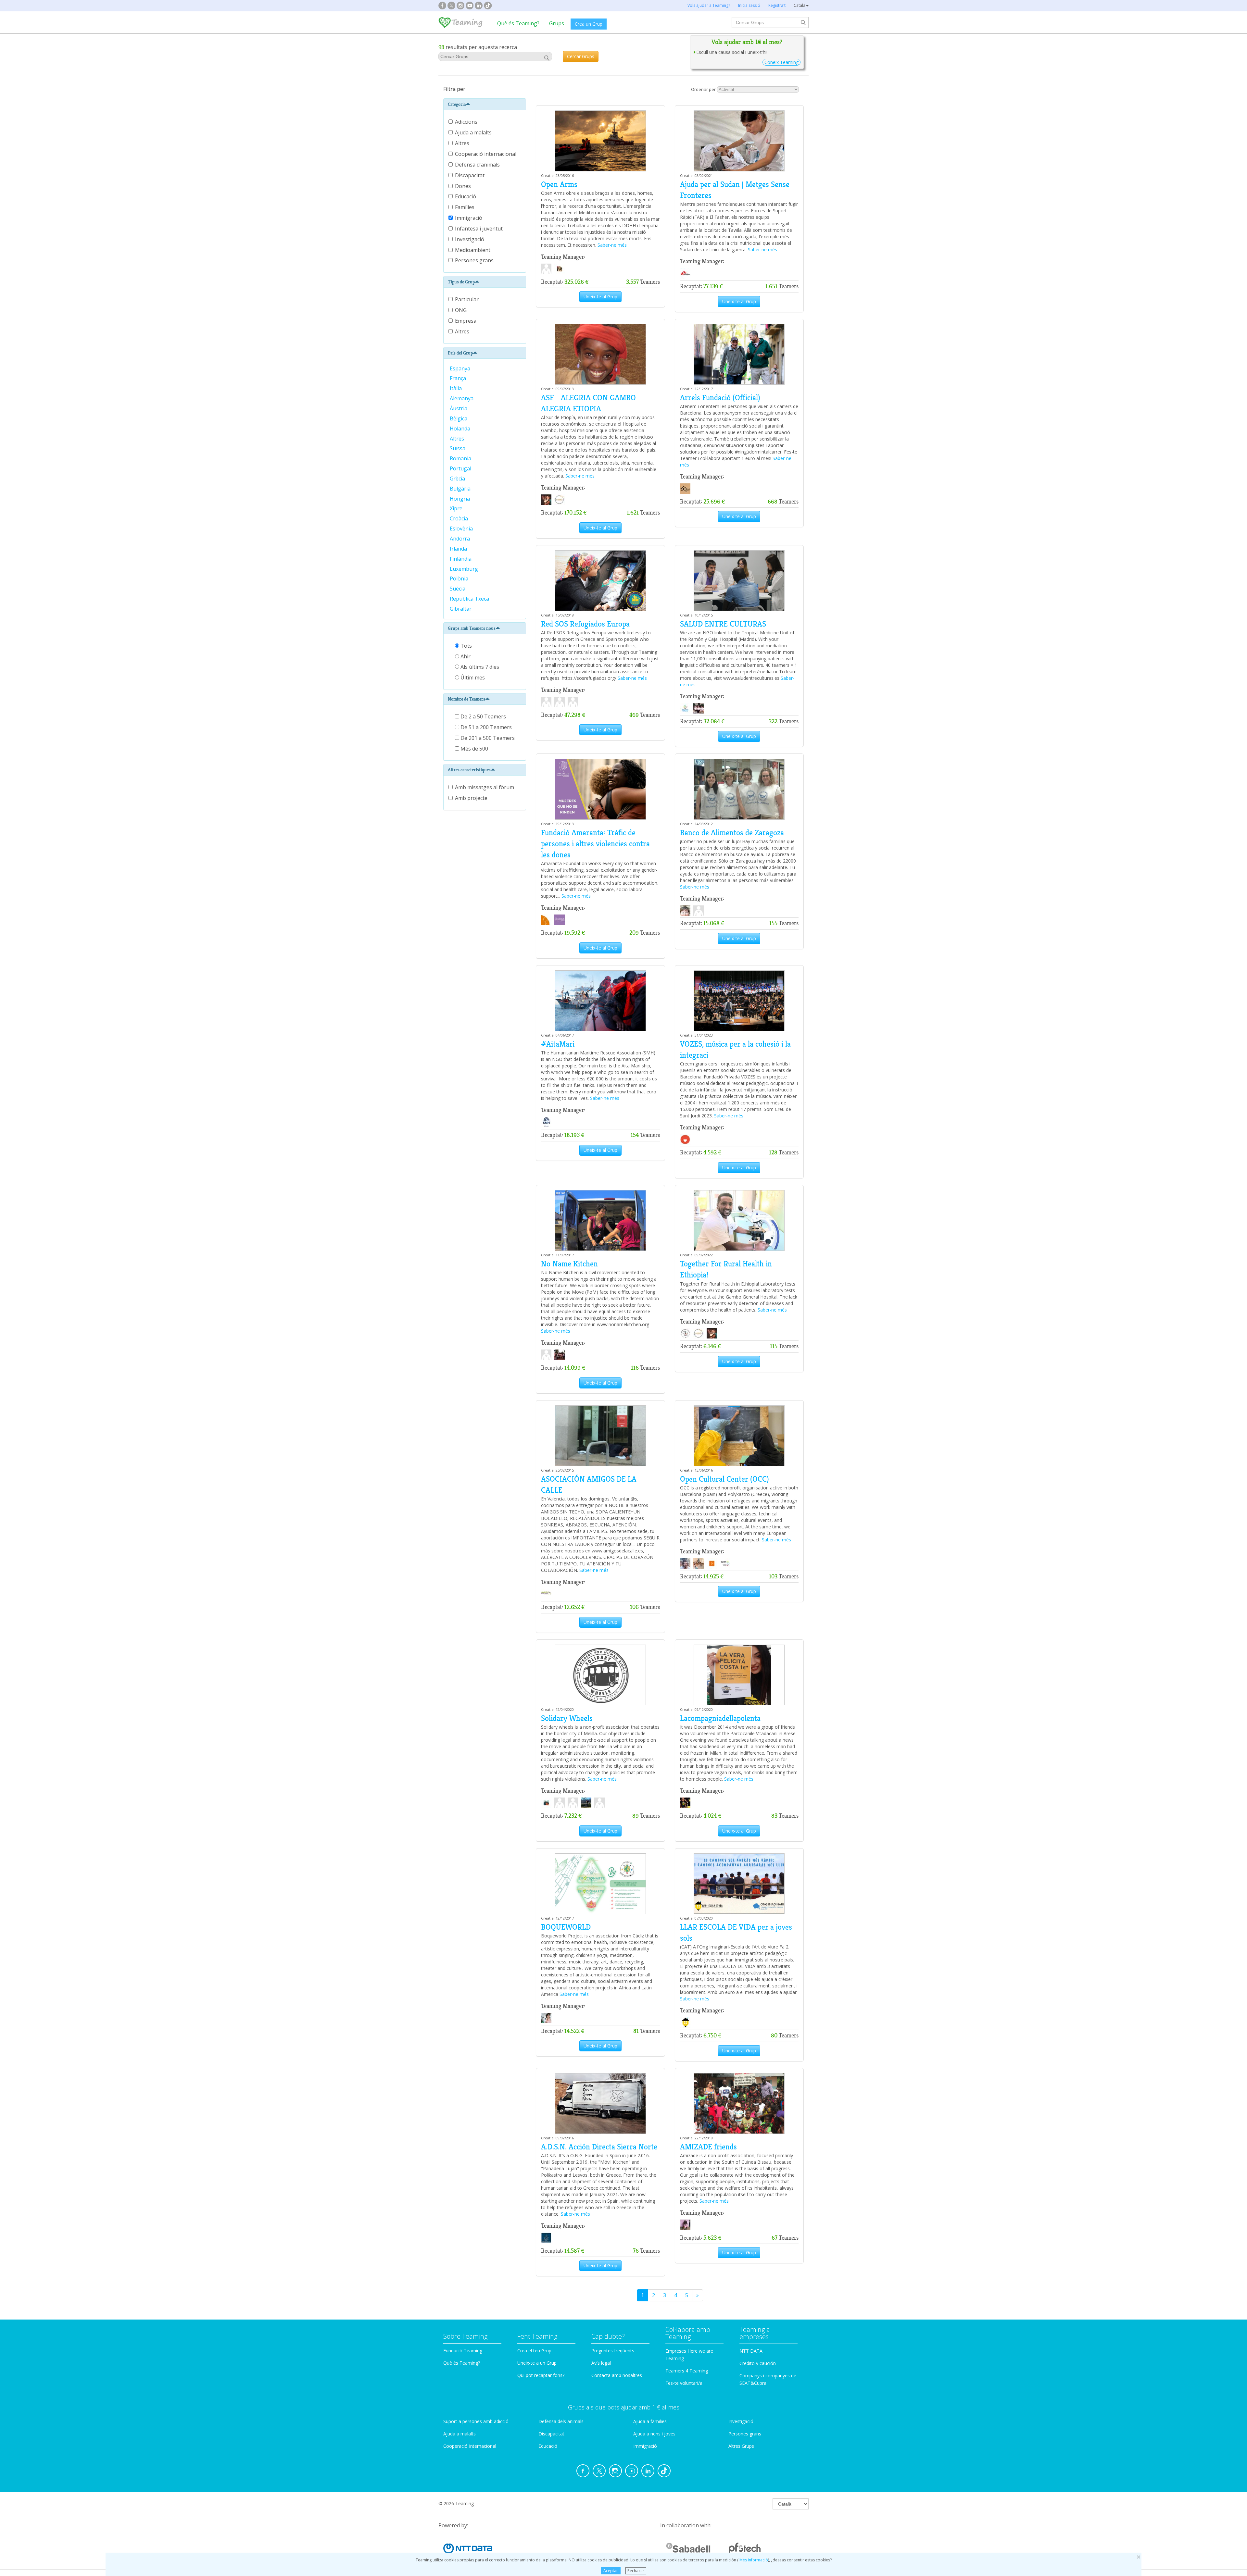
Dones (464, 186)
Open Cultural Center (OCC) (724, 1479)
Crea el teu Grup (534, 2351)
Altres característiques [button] (469, 770)
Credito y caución (758, 2363)
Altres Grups (741, 2446)
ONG (461, 310)
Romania (461, 458)
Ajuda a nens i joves (654, 2434)
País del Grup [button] (460, 353)
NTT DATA (751, 2351)
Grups (557, 23)
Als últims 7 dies (479, 667)
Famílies (465, 207)
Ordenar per (703, 89)
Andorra (460, 539)
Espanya (461, 368)
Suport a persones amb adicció (476, 2421)
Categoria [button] (457, 104)
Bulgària (461, 489)
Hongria (460, 499)
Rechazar (636, 2571)
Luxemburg (465, 569)
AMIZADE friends (708, 2147)
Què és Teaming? (518, 23)
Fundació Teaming (463, 2351)
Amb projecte (471, 798)
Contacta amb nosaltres (617, 2375)
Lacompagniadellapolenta (720, 1718)
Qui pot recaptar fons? (541, 2375)
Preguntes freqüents (613, 2351)
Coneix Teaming (781, 62)
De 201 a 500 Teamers (487, 738)
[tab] (485, 104)
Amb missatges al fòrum (485, 787)
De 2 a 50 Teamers (483, 716)
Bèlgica (459, 418)
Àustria (459, 408)
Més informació (753, 2560)
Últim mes (472, 678)
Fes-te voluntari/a (684, 2383)
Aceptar (611, 2571)
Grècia (459, 479)
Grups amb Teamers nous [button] (472, 628)
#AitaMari (558, 1044)
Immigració (469, 218)
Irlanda (459, 549)
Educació (466, 196)
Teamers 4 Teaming (687, 2371)
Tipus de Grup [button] (461, 282)
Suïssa (458, 448)
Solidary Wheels (567, 1718)
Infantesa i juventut (479, 229)
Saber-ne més (612, 245)
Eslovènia (462, 529)
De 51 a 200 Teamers (485, 727)
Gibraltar (461, 609)
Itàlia (456, 388)
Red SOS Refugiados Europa (585, 624)
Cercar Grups (581, 56)
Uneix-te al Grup (600, 297)
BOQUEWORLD (566, 1927)
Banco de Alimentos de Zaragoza (732, 833)
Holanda (461, 429)
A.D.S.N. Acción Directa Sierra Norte (599, 2147)
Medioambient (473, 250)
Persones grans (475, 260)
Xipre (457, 508)
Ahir (465, 656)
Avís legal (601, 2363)
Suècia (458, 589)
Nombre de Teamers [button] (466, 699)
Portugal (461, 468)
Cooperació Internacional (470, 2446)
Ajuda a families (650, 2421)
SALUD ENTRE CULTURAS (723, 624)
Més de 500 (474, 749)
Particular (467, 299)
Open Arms (559, 184)
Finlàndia (461, 559)
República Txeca (470, 599)
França (459, 378)
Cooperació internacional (486, 154)
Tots (466, 646)
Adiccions (467, 122)
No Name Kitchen (569, 1264)
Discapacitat (470, 175)
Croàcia (460, 518)
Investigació (470, 239)
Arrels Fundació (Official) (720, 398)
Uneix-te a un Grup (537, 2363)
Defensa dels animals (561, 2421)
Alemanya (462, 398)
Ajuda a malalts (474, 132)
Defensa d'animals (478, 165)
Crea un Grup (589, 24)
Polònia (460, 579)
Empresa (466, 321)
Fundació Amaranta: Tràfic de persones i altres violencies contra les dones (595, 844)
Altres (463, 143)
